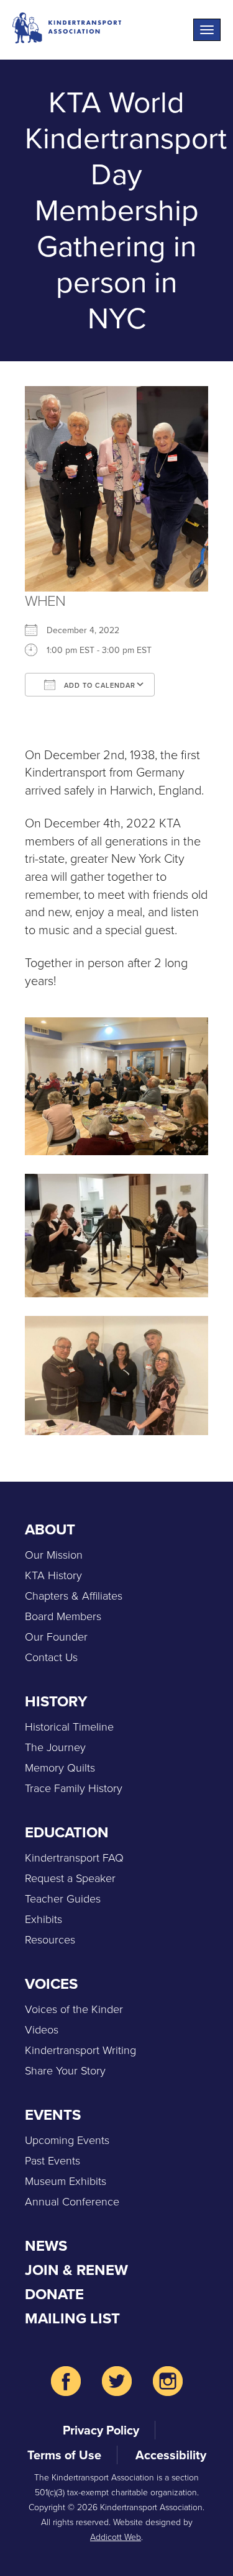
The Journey (55, 1747)
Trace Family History (74, 1788)
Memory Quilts (60, 1768)
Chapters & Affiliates (74, 1596)
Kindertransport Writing (80, 2050)
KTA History (53, 1575)
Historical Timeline (69, 1727)
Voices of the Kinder (74, 2009)
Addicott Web (116, 2537)
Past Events (53, 2161)
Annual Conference (72, 2202)
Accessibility (171, 2455)
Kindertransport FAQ (74, 1858)
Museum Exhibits (66, 2181)
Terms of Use (64, 2455)
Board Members (63, 1616)
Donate (54, 2294)
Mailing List (72, 2318)
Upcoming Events (67, 2140)
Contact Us (51, 1657)
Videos (42, 2030)
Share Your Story (65, 2071)
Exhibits (43, 1919)
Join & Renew (76, 2270)
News (46, 2246)
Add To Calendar (98, 685)
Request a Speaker (70, 1878)
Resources (50, 1940)
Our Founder (56, 1637)
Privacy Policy (101, 2430)
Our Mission (54, 1555)
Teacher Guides (63, 1899)
